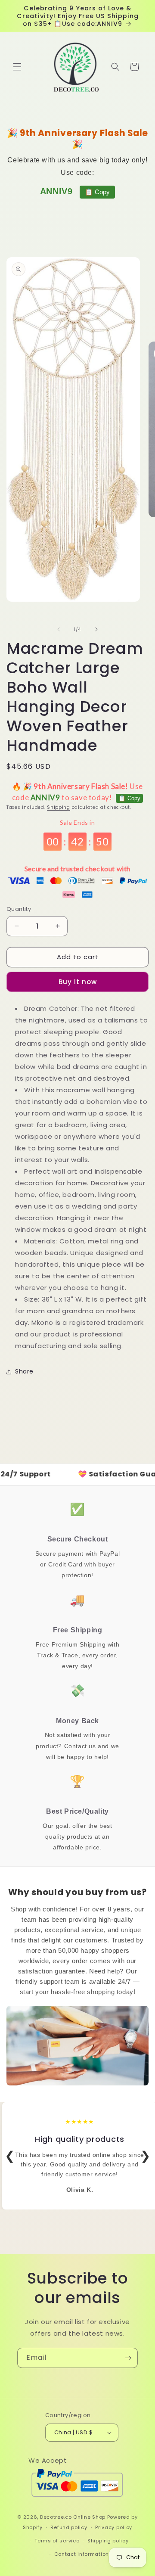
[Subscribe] (128, 2358)
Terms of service (57, 2541)
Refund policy (69, 2527)
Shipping (59, 807)
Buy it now (78, 982)
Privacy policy (114, 2527)
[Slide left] (59, 629)
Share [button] (24, 1371)
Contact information (82, 2554)
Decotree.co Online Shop (73, 2517)
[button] (17, 67)
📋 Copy (97, 192)
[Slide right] (96, 629)
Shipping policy (108, 2541)
